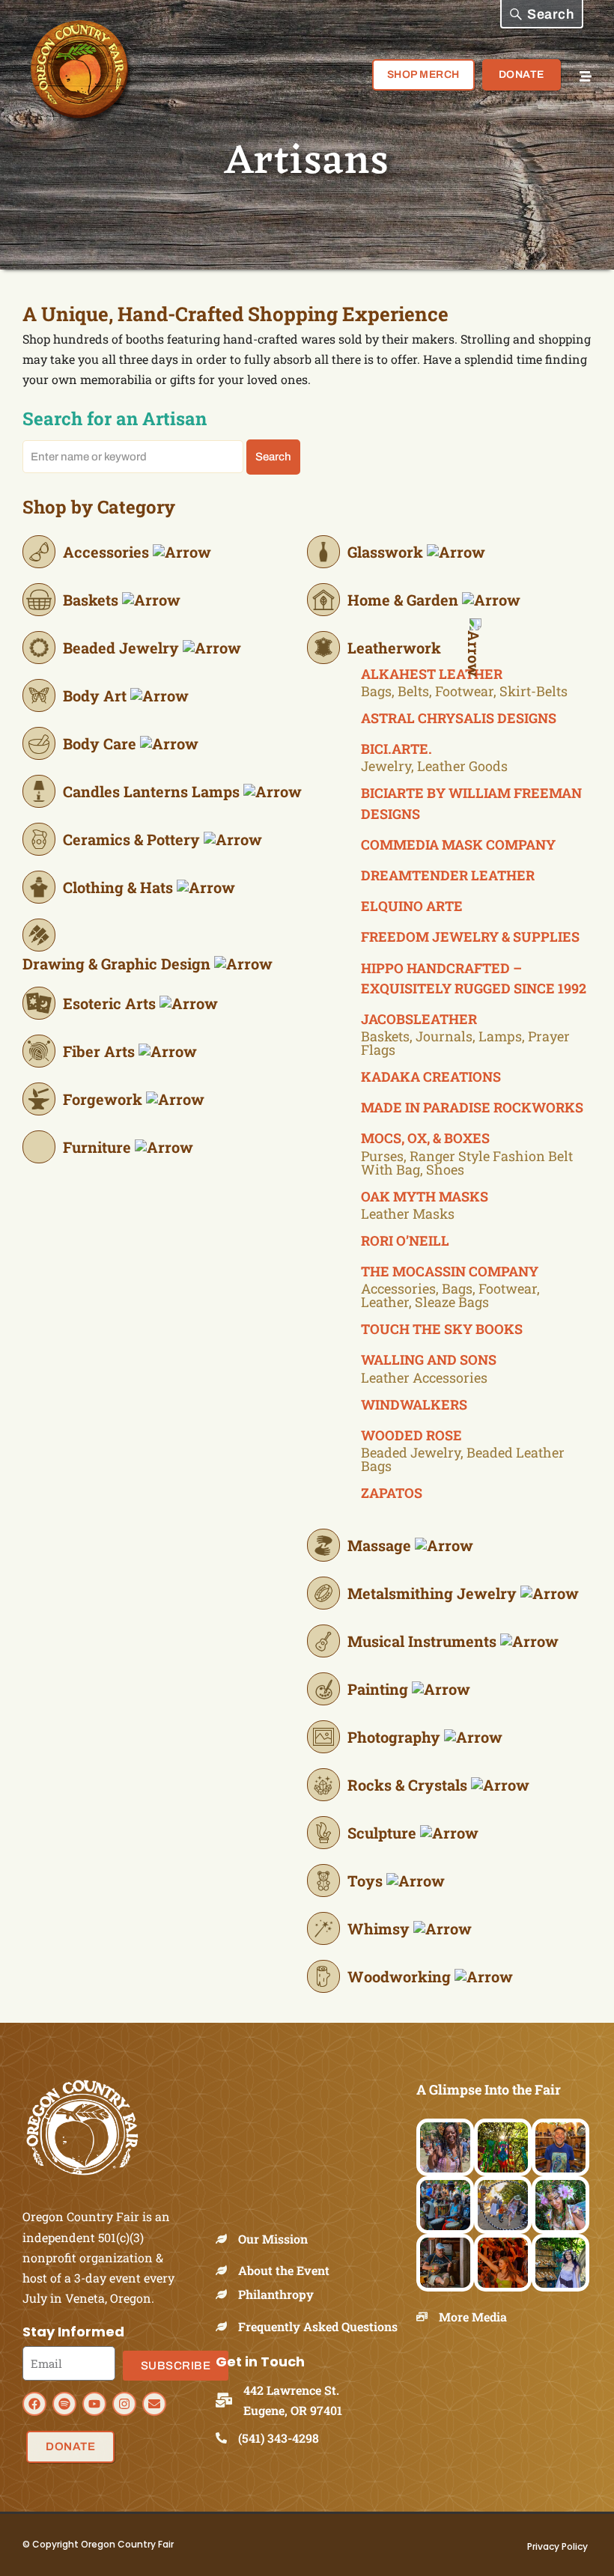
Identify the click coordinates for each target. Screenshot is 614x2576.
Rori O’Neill (405, 1240)
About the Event (284, 2270)
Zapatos (392, 1493)
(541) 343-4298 (279, 2438)
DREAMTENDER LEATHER (448, 875)
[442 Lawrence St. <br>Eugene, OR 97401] (230, 2400)
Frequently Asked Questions (318, 2326)
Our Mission (273, 2239)
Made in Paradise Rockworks (472, 1107)
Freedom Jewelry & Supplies (470, 937)
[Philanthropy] (227, 2294)
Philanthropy (276, 2294)
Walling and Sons (429, 1359)
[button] (542, 14)
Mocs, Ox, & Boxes (425, 1138)
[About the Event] (227, 2270)
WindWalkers (414, 1404)
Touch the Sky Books (442, 1329)
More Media (473, 2317)
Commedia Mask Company (458, 844)
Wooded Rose (411, 1435)
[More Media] (428, 2317)
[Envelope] (154, 2404)
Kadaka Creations (431, 1077)
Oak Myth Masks (425, 1196)
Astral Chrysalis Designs (459, 718)
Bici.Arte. (396, 749)
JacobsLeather (419, 1019)
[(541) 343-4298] (227, 2438)
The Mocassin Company (450, 1271)
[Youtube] (94, 2404)
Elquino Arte (412, 906)
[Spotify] (64, 2404)
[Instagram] (124, 2404)
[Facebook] (34, 2404)
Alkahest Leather (432, 674)
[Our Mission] (227, 2239)
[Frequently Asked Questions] (227, 2326)
